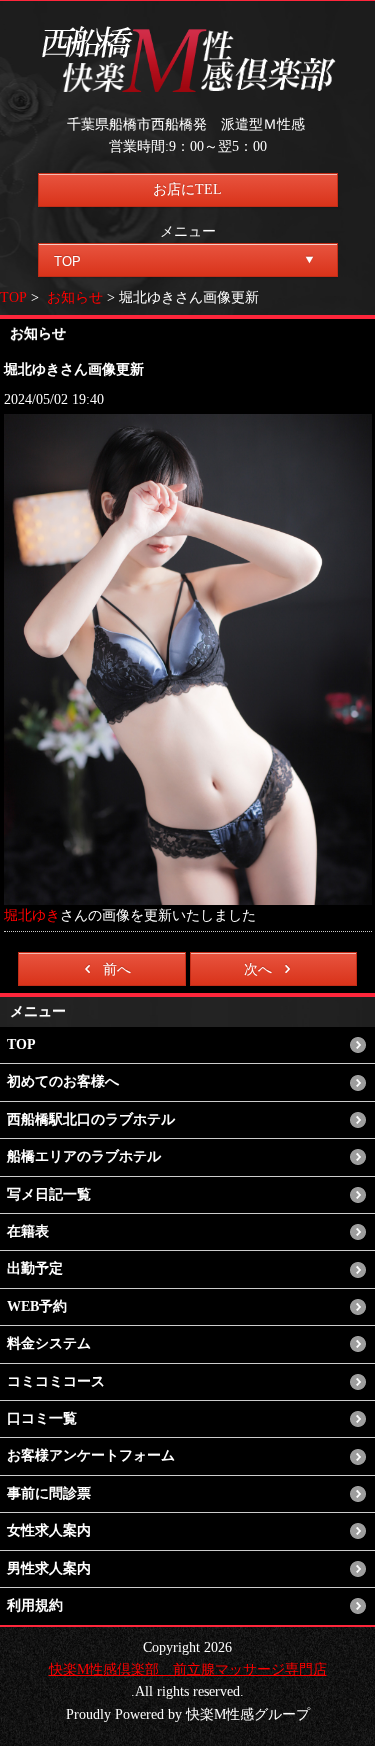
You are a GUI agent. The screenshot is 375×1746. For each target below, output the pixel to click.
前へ (117, 969)
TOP (13, 297)
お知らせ (75, 297)
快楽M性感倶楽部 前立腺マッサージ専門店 (188, 1669)
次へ (258, 969)
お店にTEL (187, 189)
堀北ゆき (32, 915)
